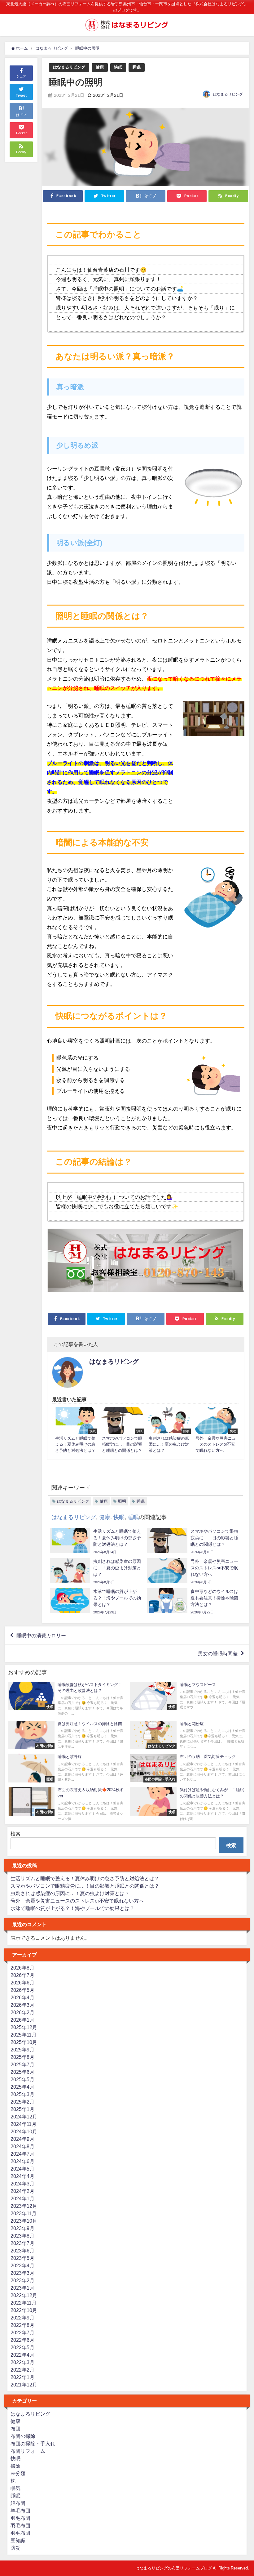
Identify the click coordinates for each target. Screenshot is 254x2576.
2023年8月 (22, 2236)
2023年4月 (22, 2265)
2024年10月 (24, 2131)
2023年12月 (24, 2206)
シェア (21, 76)
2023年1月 (22, 2288)
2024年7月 (22, 2154)
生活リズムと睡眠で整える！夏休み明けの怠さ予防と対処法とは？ (85, 1878)
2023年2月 (22, 2280)
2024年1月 (22, 2198)
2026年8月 (22, 1968)
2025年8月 (22, 2057)
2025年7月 (22, 2064)
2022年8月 (22, 2325)
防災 (15, 2548)
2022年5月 (22, 2347)
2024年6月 (22, 2161)
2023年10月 (24, 2221)
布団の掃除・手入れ (33, 2444)
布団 (15, 2429)
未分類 (18, 2473)
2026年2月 (22, 2012)
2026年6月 (22, 1983)
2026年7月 (22, 1975)
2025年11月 (24, 2035)
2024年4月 (22, 2176)
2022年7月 (22, 2332)
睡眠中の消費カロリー (41, 1635)
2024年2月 (22, 2191)
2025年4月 (22, 2087)
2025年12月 (24, 2027)
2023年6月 (22, 2251)
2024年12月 (24, 2117)
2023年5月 (22, 2258)
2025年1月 (22, 2109)
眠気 (15, 2488)
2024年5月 (22, 2169)
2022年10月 (24, 2310)
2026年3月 (22, 2005)
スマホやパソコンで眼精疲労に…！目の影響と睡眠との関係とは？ (85, 1886)
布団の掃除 (23, 2436)
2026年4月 (22, 1997)
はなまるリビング (69, 67)
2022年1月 (22, 2377)
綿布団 (18, 2503)
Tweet (21, 96)
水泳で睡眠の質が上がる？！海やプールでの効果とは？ (72, 1908)
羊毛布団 (20, 2511)
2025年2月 (22, 2102)
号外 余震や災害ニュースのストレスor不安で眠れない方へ (77, 1901)
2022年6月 (22, 2340)
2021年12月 (24, 2385)
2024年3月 (22, 2184)
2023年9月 (22, 2228)
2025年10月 (24, 2042)
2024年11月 (24, 2124)
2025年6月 (22, 2072)
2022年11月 (24, 2303)
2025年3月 (22, 2094)
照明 (122, 1501)
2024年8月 (22, 2146)
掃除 (15, 2466)
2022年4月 (22, 2355)
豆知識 (18, 2540)
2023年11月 (24, 2213)
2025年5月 (22, 2079)
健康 (100, 67)
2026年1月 (22, 2020)
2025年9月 (22, 2050)
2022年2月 (22, 2370)
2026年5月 (22, 1990)
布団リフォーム (28, 2451)
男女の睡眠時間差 (218, 1653)
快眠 (118, 67)
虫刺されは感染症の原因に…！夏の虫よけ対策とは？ (70, 1893)
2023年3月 (22, 2273)
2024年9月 (22, 2139)
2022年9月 (22, 2318)
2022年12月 (24, 2295)
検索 (15, 1834)
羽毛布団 (20, 2518)
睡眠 (137, 67)
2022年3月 (22, 2362)
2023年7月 (22, 2243)
